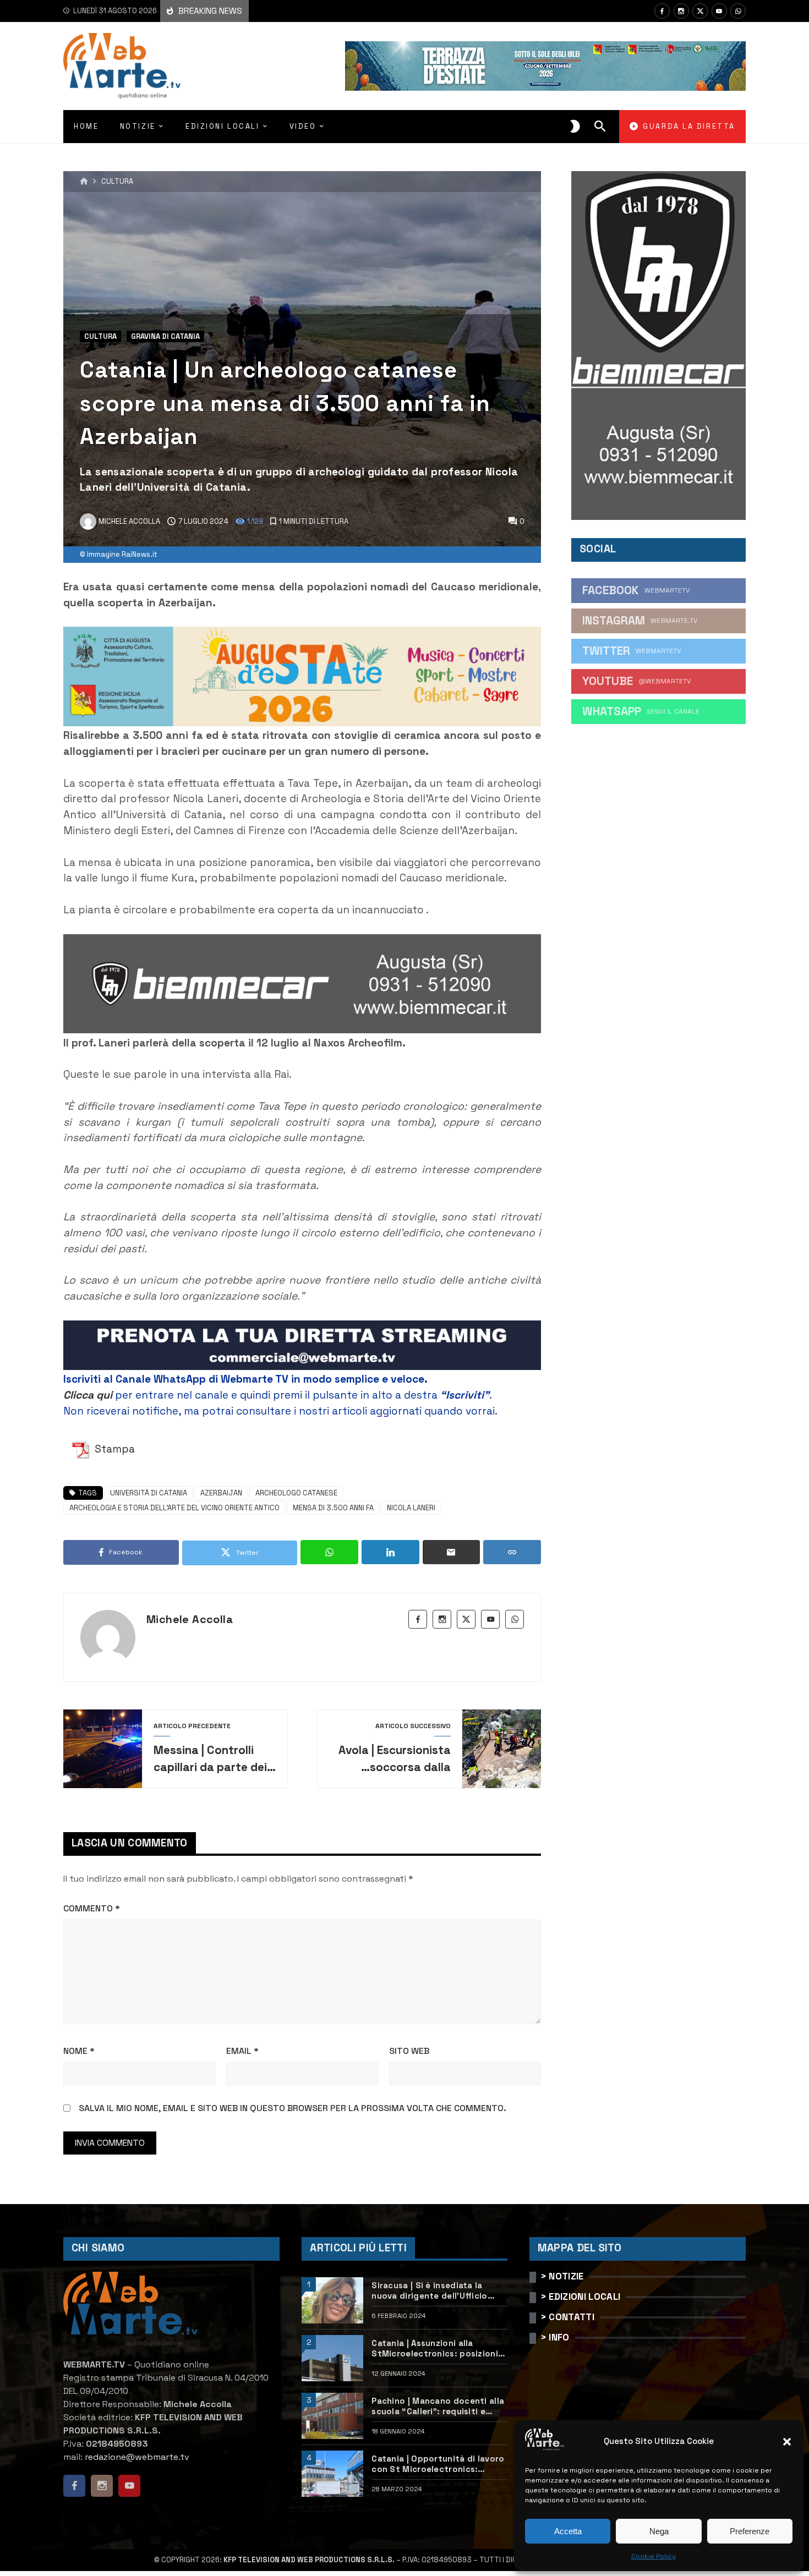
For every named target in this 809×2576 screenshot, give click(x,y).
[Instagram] (681, 11)
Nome (79, 2051)
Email (242, 2051)
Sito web (409, 2051)
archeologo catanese (296, 1493)
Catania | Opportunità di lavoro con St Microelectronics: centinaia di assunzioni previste (439, 2464)
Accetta (568, 2531)
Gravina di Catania (165, 336)
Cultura (117, 182)
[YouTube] (719, 11)
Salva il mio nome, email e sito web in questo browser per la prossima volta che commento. (293, 2108)
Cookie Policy (654, 2556)
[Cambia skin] (575, 127)
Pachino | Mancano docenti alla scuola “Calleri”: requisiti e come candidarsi (438, 2406)
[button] (787, 2442)
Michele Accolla (190, 1619)
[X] (700, 11)
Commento (92, 1908)
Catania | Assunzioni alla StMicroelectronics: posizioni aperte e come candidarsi (435, 2348)
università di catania (149, 1493)
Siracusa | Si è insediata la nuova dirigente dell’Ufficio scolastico (429, 2291)
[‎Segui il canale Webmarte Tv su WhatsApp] (738, 11)
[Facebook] (662, 11)
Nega (659, 2531)
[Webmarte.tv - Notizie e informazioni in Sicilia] (122, 66)
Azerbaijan (221, 1493)
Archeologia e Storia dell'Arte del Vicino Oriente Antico (174, 1508)
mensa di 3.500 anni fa (333, 1508)
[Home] (84, 182)
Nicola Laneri (411, 1508)
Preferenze (750, 2531)
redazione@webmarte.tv (137, 2457)
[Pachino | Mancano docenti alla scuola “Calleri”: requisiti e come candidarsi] (332, 2416)
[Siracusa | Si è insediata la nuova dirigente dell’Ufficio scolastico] (332, 2300)
